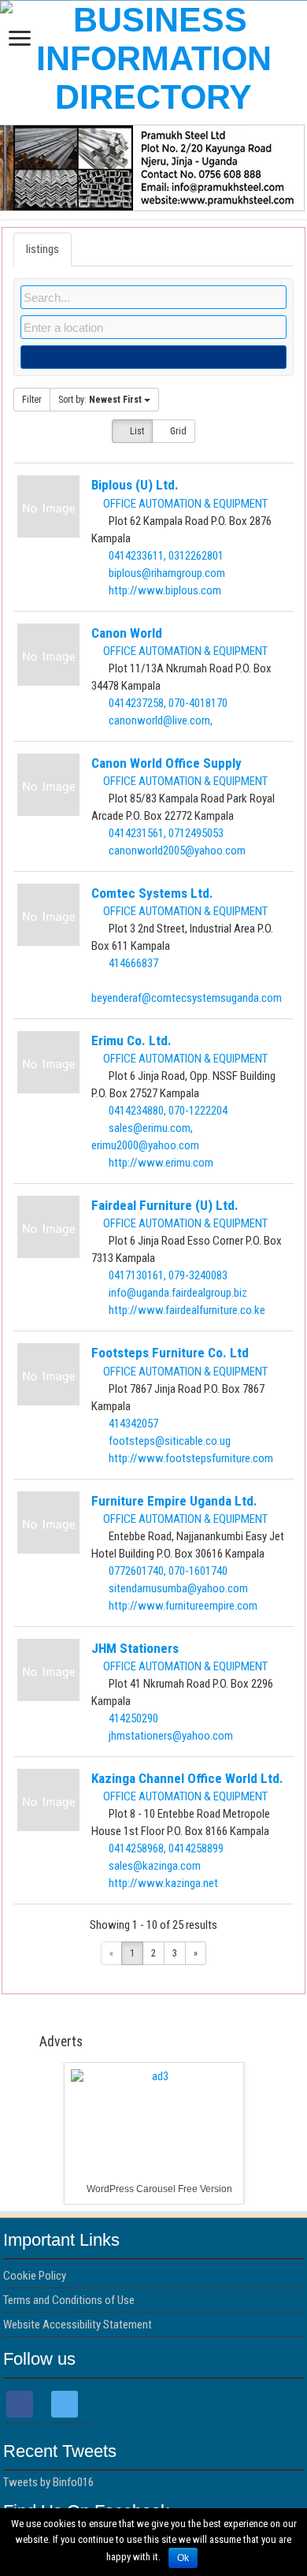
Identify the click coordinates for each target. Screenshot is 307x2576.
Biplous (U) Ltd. (135, 485)
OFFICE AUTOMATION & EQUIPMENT (184, 504)
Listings (43, 249)
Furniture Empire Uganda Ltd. (174, 1501)
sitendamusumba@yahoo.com (178, 1588)
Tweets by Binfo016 (48, 2482)
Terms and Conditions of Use (69, 2300)
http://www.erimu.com (161, 1163)
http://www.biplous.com (165, 590)
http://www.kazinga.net (163, 1883)
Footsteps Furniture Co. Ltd (170, 1353)
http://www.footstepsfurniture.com (191, 1458)
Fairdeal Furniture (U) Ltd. (165, 1205)
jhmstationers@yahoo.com (171, 1736)
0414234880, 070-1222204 (168, 1111)
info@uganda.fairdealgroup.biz (178, 1293)
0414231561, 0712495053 (166, 833)
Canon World (127, 633)
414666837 (133, 963)
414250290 (133, 1718)
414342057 (133, 1424)
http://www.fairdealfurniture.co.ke (187, 1310)
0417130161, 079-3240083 (168, 1275)
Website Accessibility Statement (78, 2325)
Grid (177, 431)
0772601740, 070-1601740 (168, 1571)
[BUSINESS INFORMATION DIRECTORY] (153, 56)
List (136, 431)
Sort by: (100, 400)
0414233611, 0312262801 (166, 556)
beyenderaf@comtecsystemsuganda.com (187, 998)
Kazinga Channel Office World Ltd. (187, 1778)
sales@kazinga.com (155, 1866)
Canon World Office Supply (166, 763)
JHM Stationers (135, 1648)
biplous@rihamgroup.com (167, 573)
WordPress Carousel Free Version (159, 2189)
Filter (32, 400)
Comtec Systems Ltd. (152, 893)
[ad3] (154, 2133)
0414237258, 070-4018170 (168, 703)
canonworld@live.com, (161, 720)
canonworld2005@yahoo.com (177, 851)
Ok (183, 2558)
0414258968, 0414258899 (166, 1848)
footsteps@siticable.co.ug (170, 1441)
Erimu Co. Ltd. (131, 1040)
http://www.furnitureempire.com (183, 1606)
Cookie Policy (35, 2276)
